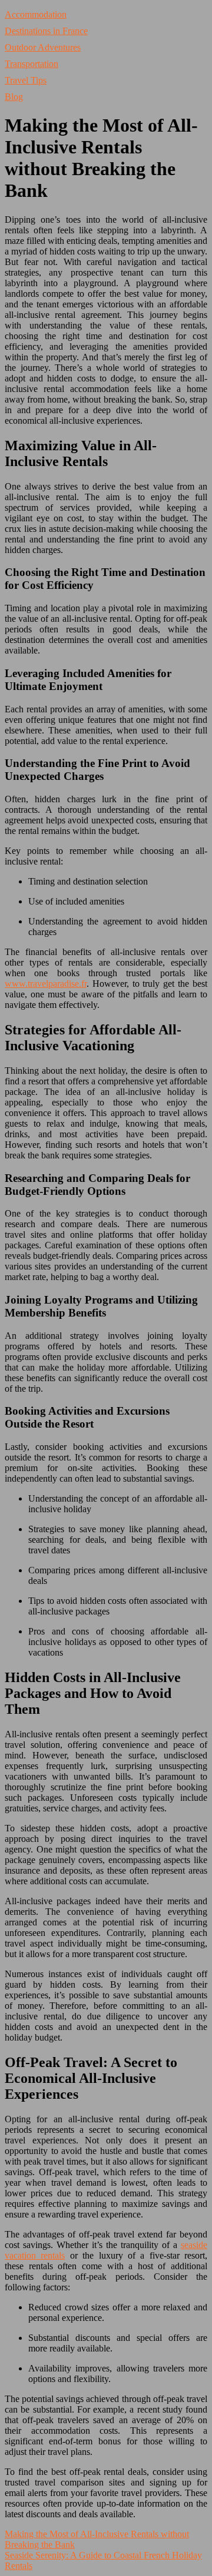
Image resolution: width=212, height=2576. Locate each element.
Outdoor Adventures (43, 47)
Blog (14, 97)
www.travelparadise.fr (46, 984)
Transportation (32, 64)
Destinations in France (46, 31)
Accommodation (36, 14)
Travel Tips (26, 80)
